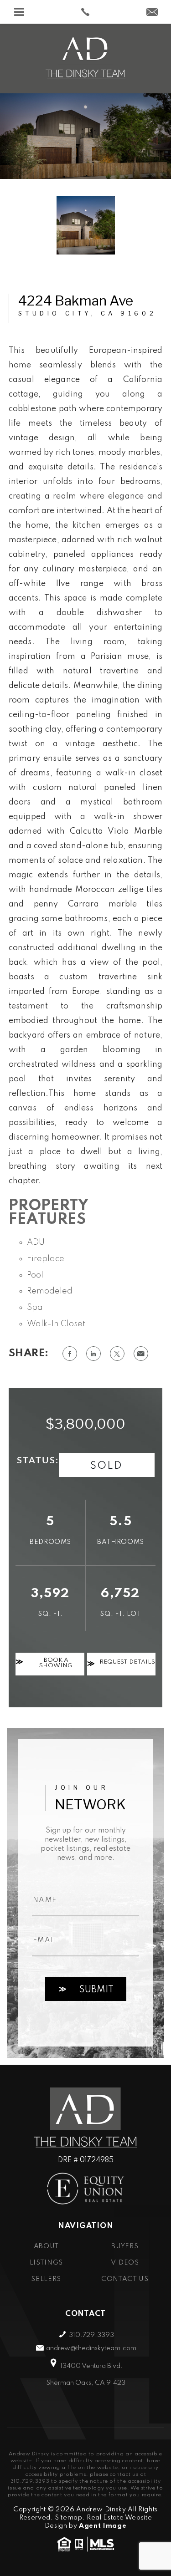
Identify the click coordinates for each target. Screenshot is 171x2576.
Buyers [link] (125, 2246)
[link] (85, 12)
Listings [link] (46, 2263)
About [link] (46, 2246)
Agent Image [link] (103, 2526)
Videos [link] (125, 2263)
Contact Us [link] (125, 2279)
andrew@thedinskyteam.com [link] (91, 2348)
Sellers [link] (46, 2279)
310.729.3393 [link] (91, 2335)
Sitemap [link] (69, 2518)
